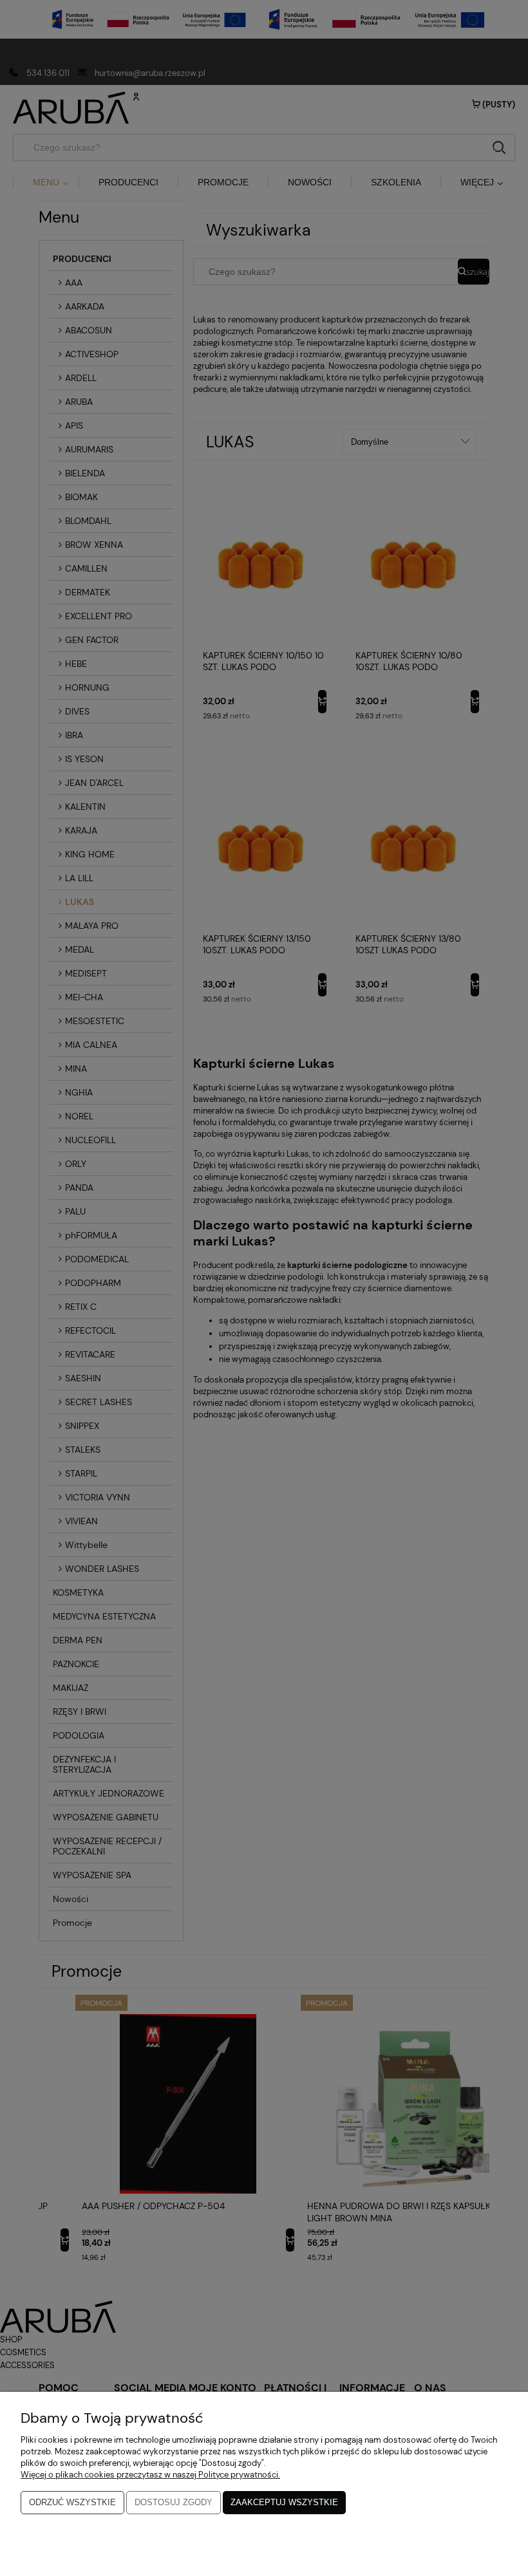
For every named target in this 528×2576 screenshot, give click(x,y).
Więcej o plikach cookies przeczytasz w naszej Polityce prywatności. (150, 2475)
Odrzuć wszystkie (72, 2502)
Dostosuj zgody (174, 2502)
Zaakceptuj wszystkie (284, 2502)
